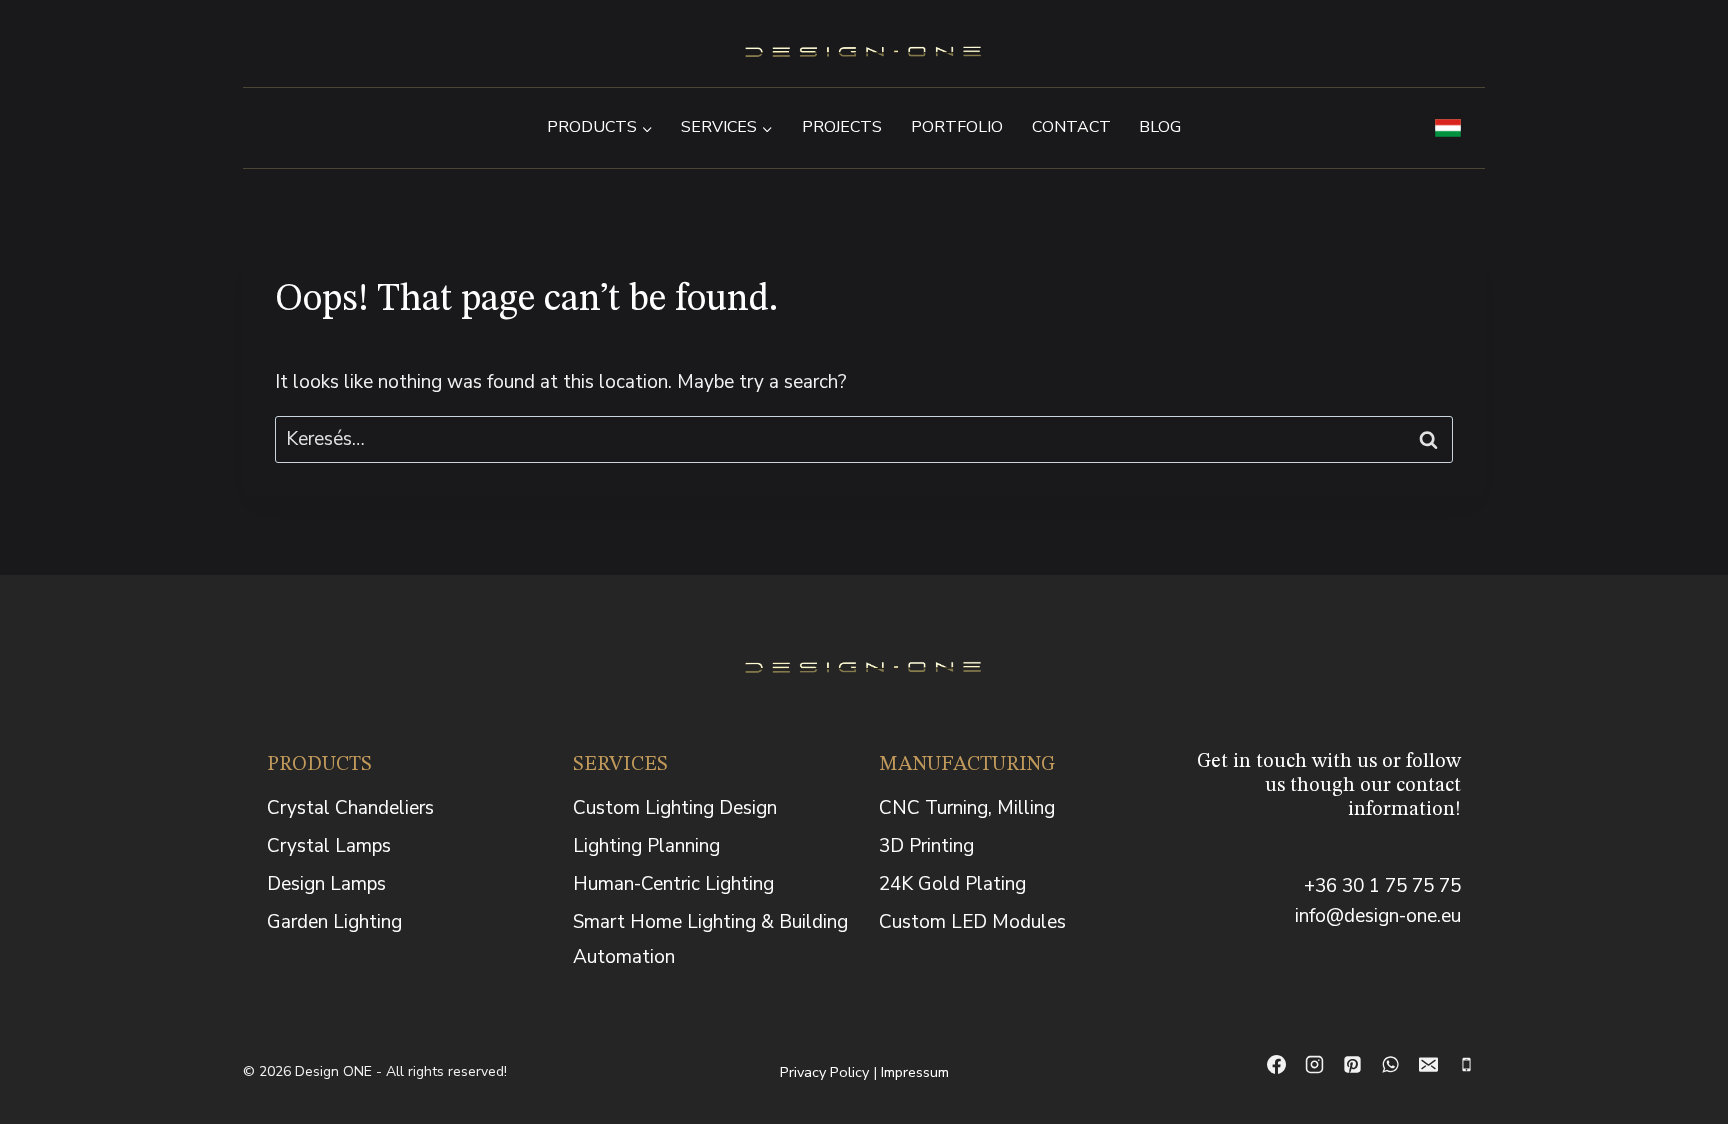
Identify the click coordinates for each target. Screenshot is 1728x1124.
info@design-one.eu (1378, 916)
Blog (1160, 127)
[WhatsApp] (1390, 1065)
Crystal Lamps (329, 846)
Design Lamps (326, 884)
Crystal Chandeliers (350, 808)
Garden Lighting (334, 922)
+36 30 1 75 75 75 (1382, 886)
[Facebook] (1276, 1065)
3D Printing (926, 846)
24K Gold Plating (952, 884)
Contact (1071, 127)
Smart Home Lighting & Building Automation (710, 939)
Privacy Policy (824, 1072)
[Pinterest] (1352, 1065)
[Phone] (1466, 1065)
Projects (842, 127)
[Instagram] (1314, 1065)
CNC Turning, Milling (967, 808)
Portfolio (957, 127)
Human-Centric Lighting (673, 884)
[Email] (1428, 1065)
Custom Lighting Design (675, 808)
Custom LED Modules (972, 922)
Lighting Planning (646, 846)
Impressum (915, 1072)
